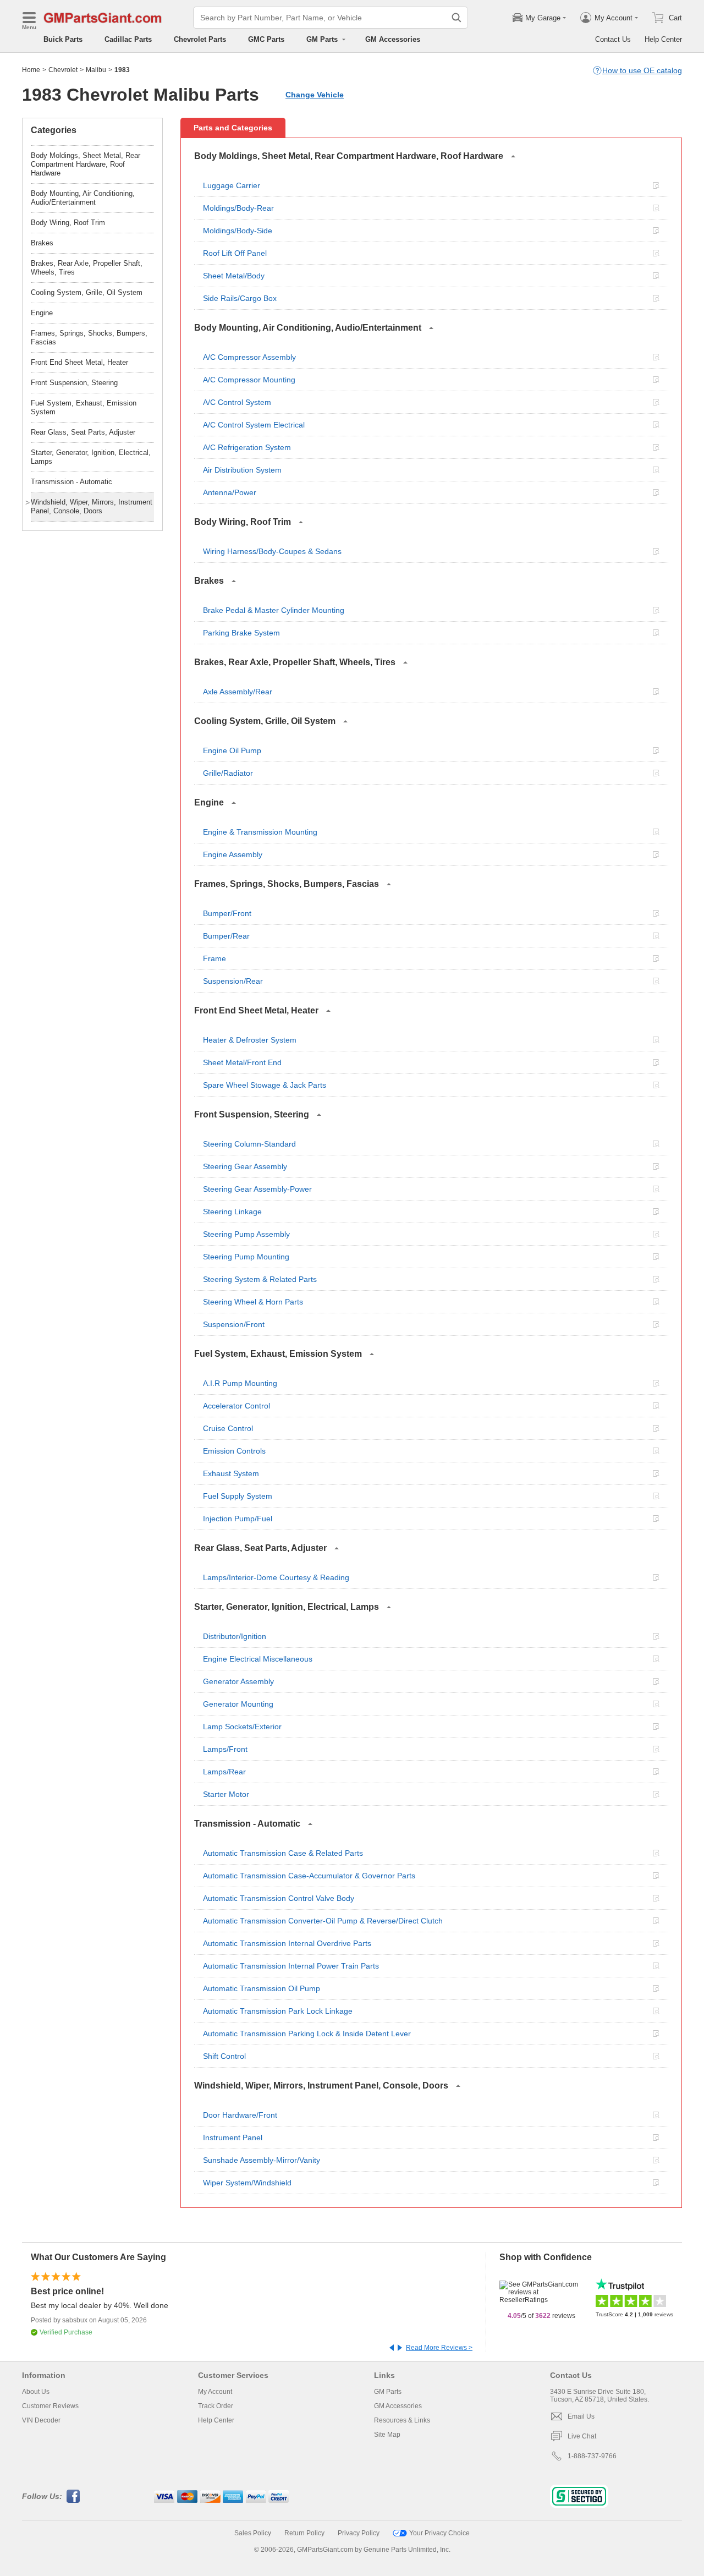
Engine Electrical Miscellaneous (258, 1659)
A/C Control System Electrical (254, 425)
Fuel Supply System (238, 1496)
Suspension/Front (234, 1324)
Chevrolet (63, 70)
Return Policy (304, 2533)
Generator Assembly (238, 1681)
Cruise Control (228, 1428)
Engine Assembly (233, 854)
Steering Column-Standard (249, 1144)
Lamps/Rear (224, 1772)
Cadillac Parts (128, 39)
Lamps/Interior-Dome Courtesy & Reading (276, 1577)
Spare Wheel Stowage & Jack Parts (265, 1085)
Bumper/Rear (226, 936)
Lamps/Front (225, 1749)
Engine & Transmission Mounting (260, 832)
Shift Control (224, 2056)
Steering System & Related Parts (260, 1279)
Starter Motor (226, 1794)
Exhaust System (231, 1473)
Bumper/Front (227, 913)
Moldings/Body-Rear (238, 208)
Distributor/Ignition (235, 1636)
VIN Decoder (41, 2420)
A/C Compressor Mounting (249, 380)
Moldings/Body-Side (238, 231)
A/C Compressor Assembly (249, 357)
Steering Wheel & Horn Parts (253, 1302)
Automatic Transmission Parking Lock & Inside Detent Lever (307, 2034)
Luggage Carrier (232, 185)
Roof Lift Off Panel (235, 253)
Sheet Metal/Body (234, 276)
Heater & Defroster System (250, 1040)
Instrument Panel (233, 2137)
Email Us (581, 2416)
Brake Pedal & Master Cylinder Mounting (274, 610)
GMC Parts (266, 39)
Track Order (216, 2406)
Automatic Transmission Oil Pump (262, 1988)
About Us (36, 2392)
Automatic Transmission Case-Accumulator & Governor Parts (309, 1876)
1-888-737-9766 (592, 2456)
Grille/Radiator (228, 773)
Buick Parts (63, 39)
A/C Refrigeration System (247, 447)
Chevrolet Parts (200, 39)
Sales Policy (253, 2533)
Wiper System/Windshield (247, 2183)
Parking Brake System (241, 633)
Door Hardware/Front (240, 2115)
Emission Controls (234, 1451)
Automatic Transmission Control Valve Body (279, 1898)
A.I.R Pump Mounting (240, 1383)
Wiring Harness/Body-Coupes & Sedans (272, 551)
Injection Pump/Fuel (238, 1519)
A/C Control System (237, 402)
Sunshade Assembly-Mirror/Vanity (262, 2160)
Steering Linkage (232, 1212)
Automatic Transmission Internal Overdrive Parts (287, 1943)
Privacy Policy (359, 2533)
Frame (215, 958)
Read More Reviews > (439, 2348)
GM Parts (388, 2392)
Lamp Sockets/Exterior (242, 1727)
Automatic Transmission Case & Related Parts (283, 1853)
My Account (215, 2392)
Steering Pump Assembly (246, 1234)
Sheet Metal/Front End (242, 1062)
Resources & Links (402, 2420)
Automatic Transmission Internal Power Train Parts (291, 1966)
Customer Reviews (50, 2406)
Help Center (663, 39)
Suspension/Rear (233, 981)
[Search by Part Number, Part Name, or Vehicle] (457, 18)
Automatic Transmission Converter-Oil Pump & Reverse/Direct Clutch (323, 1921)
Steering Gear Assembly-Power (257, 1189)
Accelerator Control (237, 1406)
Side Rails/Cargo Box (240, 298)
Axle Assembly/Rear (238, 692)
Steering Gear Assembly (245, 1166)
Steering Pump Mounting (246, 1257)
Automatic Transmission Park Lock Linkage (278, 2011)
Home (31, 70)
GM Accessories (393, 39)
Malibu (96, 70)
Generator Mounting (238, 1704)
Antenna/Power (230, 492)
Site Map (387, 2435)
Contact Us (613, 39)
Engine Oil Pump (232, 750)
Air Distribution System (242, 470)
